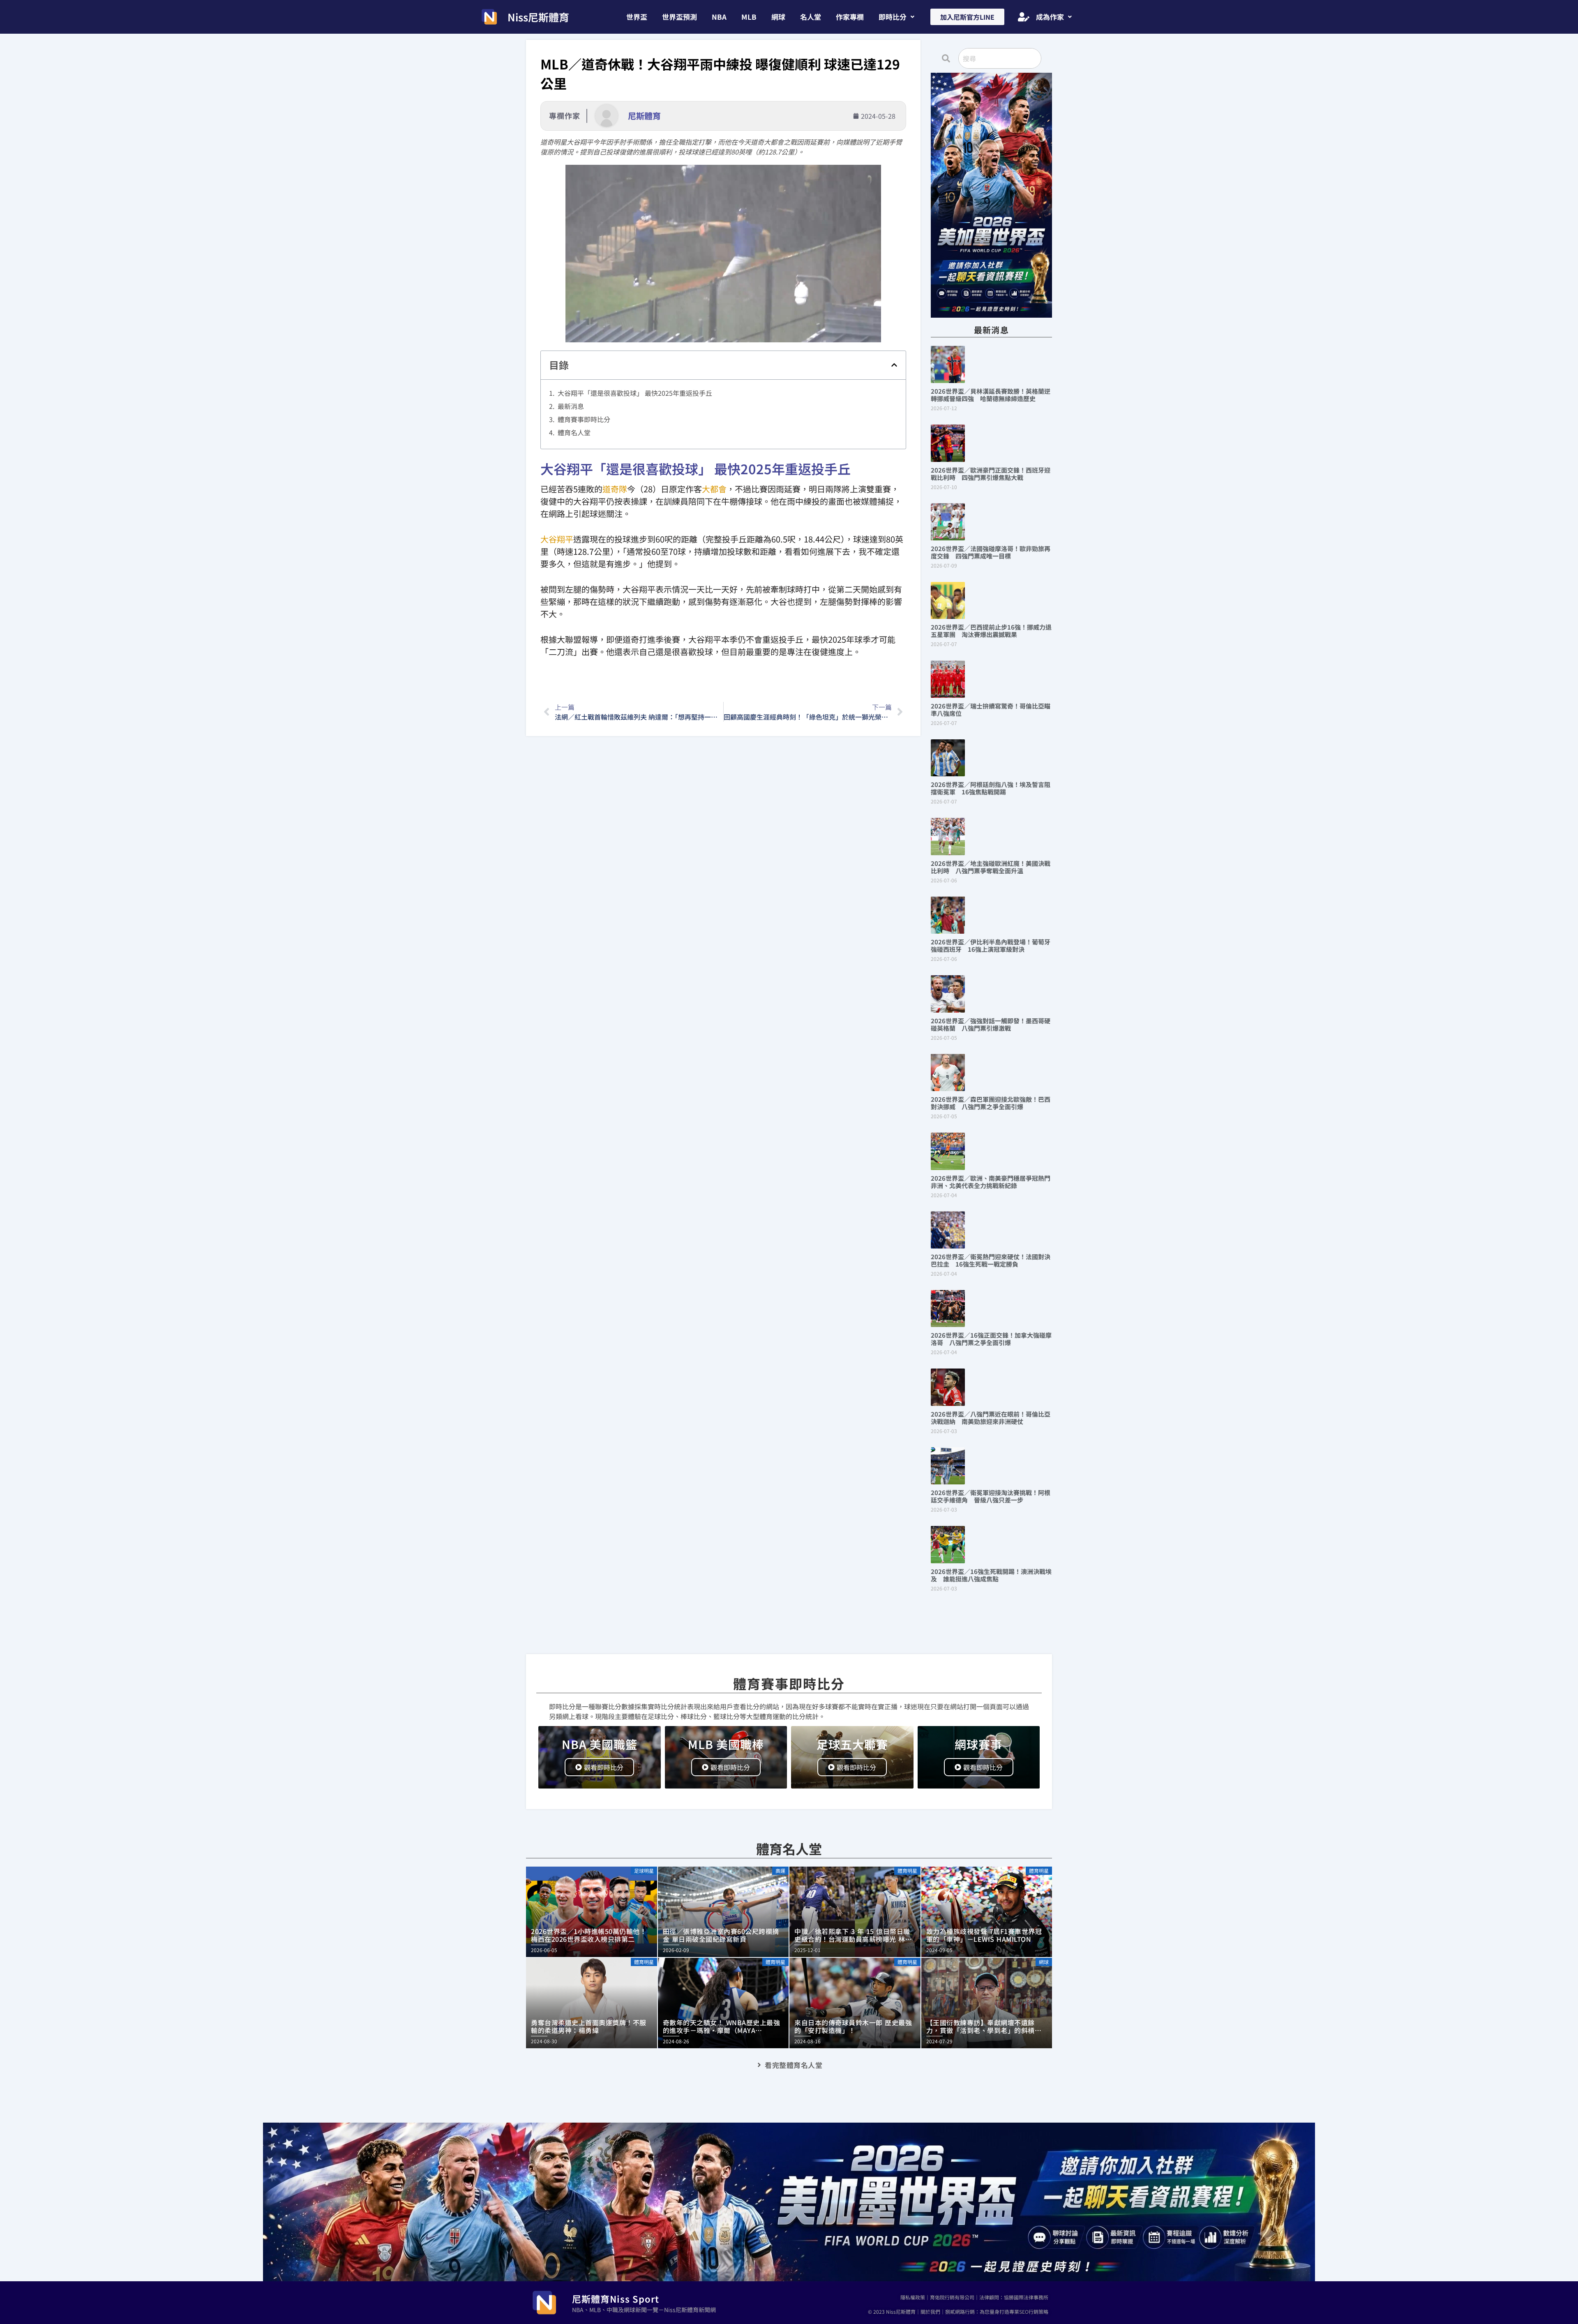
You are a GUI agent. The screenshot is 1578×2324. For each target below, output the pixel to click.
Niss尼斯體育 (538, 17)
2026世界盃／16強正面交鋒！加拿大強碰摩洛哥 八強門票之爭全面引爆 (991, 1339)
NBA (719, 17)
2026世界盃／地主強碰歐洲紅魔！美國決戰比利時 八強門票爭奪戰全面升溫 (991, 867)
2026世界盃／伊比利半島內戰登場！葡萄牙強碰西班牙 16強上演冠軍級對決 (991, 945)
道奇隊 (615, 489)
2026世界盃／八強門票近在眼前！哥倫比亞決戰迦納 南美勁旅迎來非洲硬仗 (991, 1418)
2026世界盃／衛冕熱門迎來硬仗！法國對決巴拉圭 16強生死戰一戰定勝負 (991, 1260)
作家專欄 (850, 17)
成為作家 (1050, 17)
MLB (749, 17)
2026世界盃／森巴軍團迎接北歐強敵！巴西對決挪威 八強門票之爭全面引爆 (991, 1103)
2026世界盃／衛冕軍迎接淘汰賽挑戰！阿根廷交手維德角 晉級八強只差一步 (991, 1496)
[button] (896, 17)
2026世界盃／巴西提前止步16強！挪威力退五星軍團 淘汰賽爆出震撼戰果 (991, 631)
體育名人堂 (574, 432)
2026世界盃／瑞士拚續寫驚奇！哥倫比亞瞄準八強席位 (991, 710)
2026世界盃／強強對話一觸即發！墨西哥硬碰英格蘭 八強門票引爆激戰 (991, 1024)
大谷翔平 (557, 539)
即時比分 (893, 17)
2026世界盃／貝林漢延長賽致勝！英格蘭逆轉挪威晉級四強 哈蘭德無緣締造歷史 (991, 395)
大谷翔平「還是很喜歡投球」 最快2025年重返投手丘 (635, 393)
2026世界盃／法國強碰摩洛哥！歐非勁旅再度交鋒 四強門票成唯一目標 (991, 552)
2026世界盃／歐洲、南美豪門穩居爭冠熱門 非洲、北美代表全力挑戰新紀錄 (994, 1182)
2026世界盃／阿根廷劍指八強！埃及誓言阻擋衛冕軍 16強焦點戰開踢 (991, 788)
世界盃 (637, 17)
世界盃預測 (679, 17)
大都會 (714, 489)
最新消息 (571, 406)
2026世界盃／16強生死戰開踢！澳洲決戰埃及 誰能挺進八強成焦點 (991, 1575)
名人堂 (811, 17)
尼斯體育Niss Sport (616, 2299)
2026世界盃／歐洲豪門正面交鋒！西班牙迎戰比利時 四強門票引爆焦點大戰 (991, 474)
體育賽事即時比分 (584, 419)
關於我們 (930, 2311)
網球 (778, 17)
